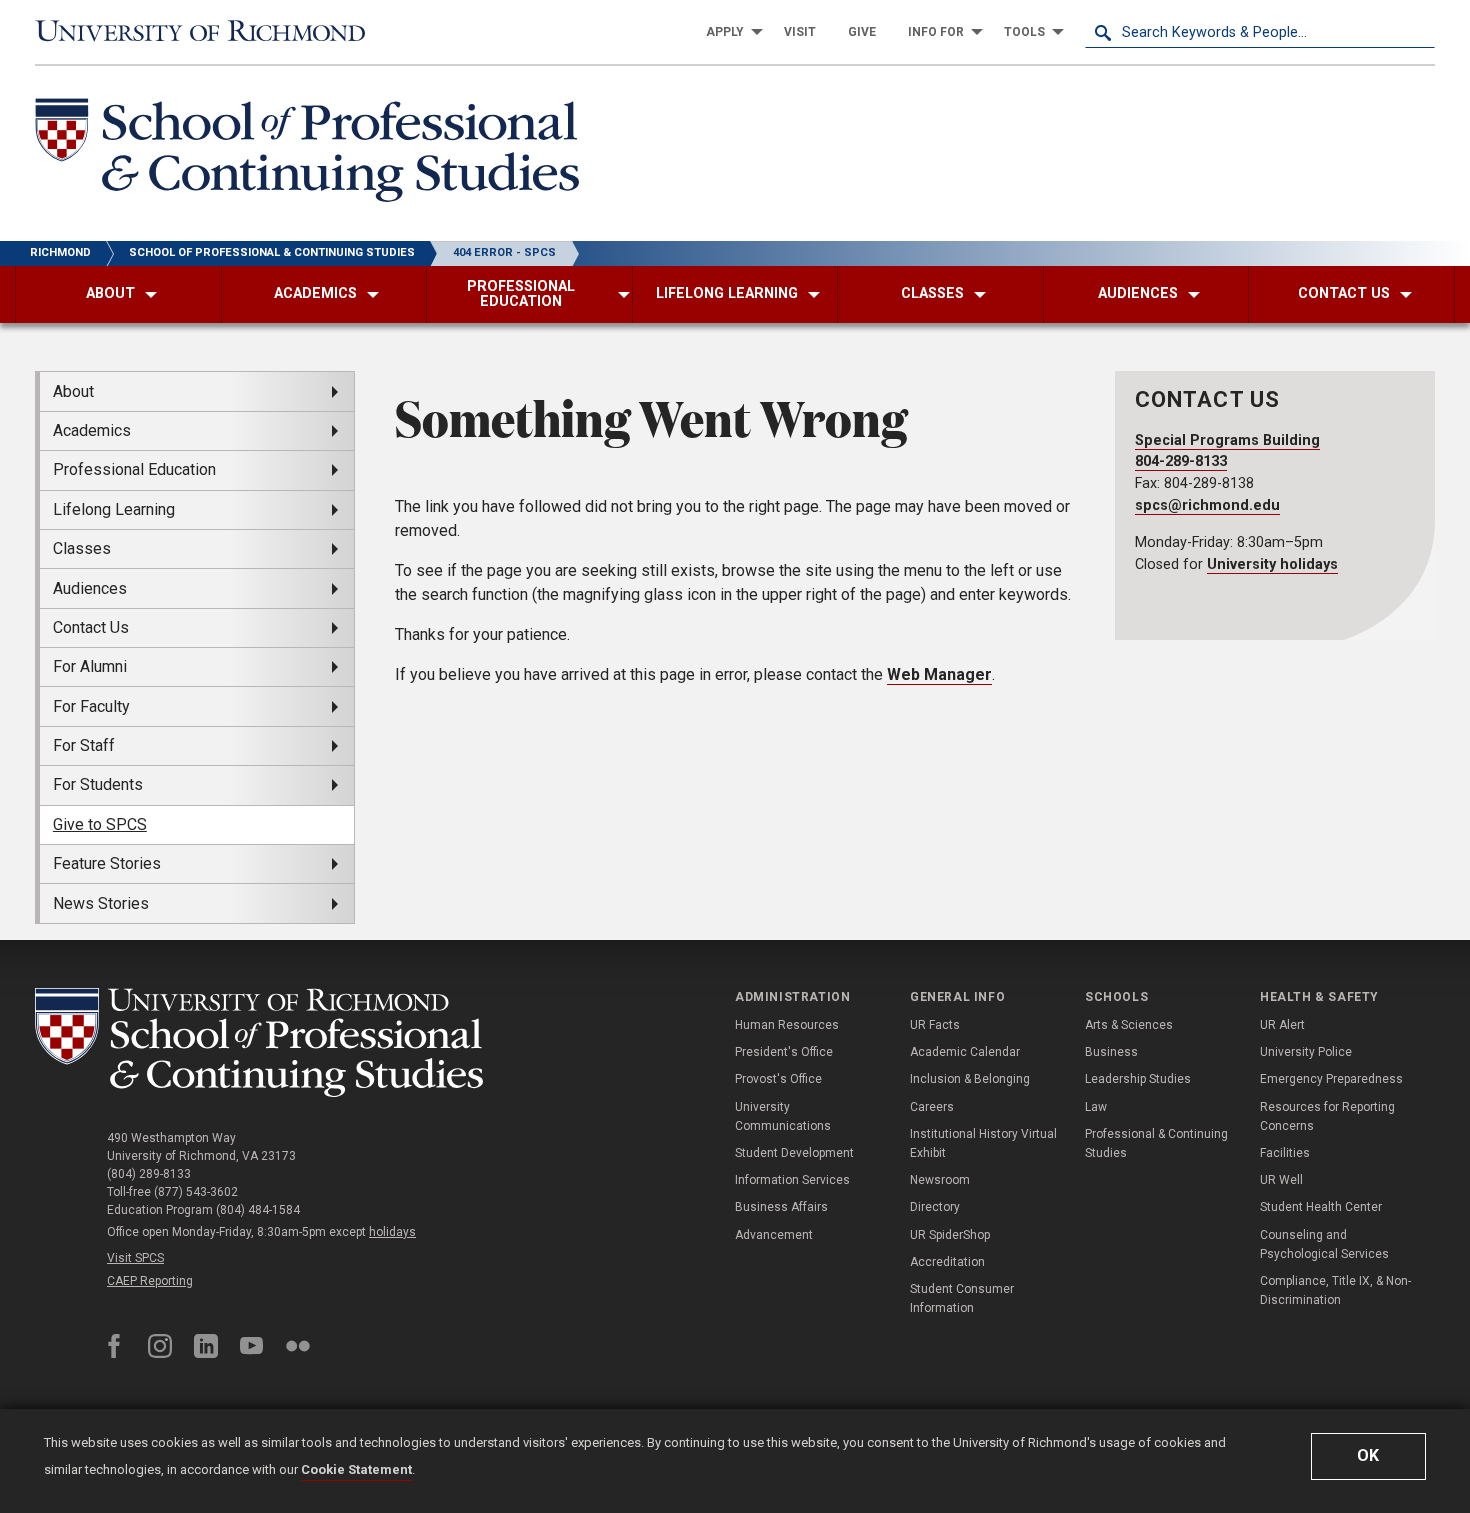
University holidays (1272, 564)
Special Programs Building (1227, 440)
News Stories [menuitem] (101, 903)
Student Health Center (1321, 1207)
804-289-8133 (1181, 461)
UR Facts (935, 1025)
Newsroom (940, 1180)
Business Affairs (781, 1207)
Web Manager (939, 674)
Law (1096, 1107)
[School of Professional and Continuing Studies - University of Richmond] (259, 1042)
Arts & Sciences (1129, 1025)
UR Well (1281, 1180)
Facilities (1285, 1153)
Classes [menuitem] (82, 548)
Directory (935, 1207)
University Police (1306, 1052)
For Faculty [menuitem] (91, 706)
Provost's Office (778, 1079)
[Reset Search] (1419, 32)
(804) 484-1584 (258, 1210)
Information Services (792, 1180)
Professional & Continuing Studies (1156, 1143)
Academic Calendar (965, 1052)
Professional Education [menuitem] (134, 469)
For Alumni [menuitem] (90, 666)
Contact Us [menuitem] (91, 627)
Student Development (794, 1153)
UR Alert (1282, 1025)
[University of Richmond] (210, 32)
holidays (392, 1232)
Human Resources (787, 1025)
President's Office (784, 1052)
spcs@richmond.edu (1207, 505)
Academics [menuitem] (92, 430)
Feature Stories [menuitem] (107, 863)
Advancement (774, 1235)
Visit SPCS (135, 1258)
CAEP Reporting (150, 1281)
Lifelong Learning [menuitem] (114, 509)
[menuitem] (729, 32)
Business (1111, 1052)
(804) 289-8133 (149, 1174)
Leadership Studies (1138, 1079)
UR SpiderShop (950, 1235)
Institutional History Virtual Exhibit (983, 1143)
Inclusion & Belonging (970, 1079)
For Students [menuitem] (98, 784)
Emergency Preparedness (1331, 1079)
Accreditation (947, 1262)
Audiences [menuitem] (90, 588)
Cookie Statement (356, 1469)
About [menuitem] (73, 391)
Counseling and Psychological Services (1324, 1244)
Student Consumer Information (962, 1298)
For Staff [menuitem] (84, 745)
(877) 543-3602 (196, 1192)
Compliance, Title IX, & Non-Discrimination (1335, 1290)
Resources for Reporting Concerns (1327, 1116)
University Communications (783, 1116)
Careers (932, 1107)
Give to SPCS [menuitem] (100, 824)
